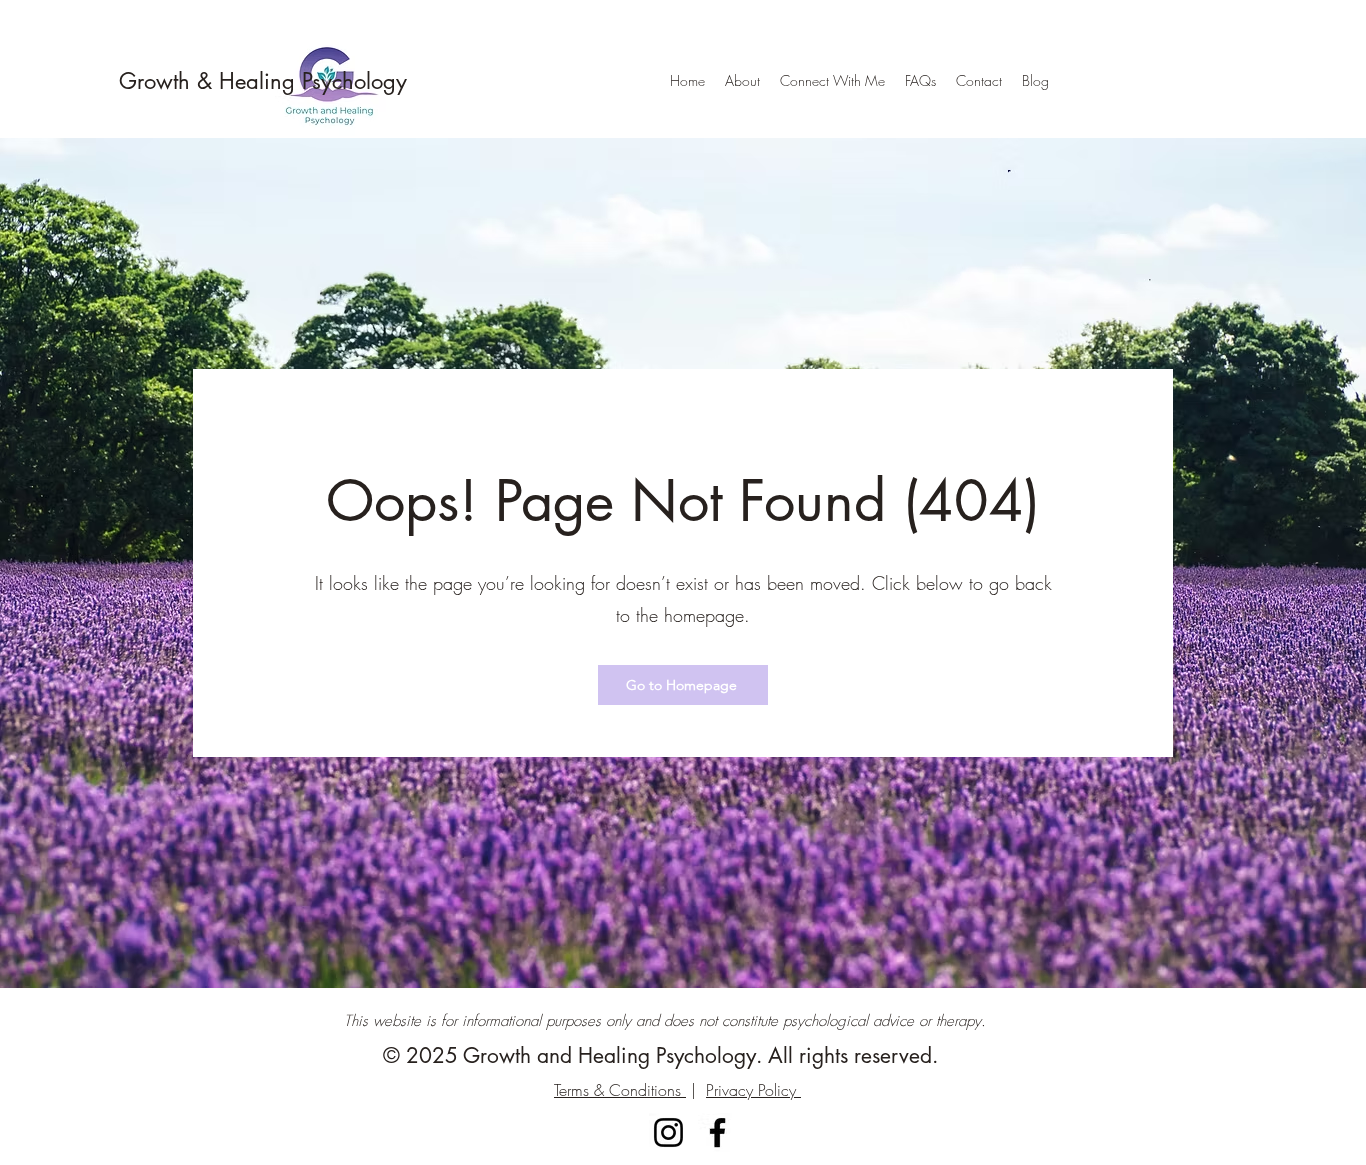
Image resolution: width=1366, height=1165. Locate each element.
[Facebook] (717, 1132)
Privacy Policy (753, 1090)
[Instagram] (668, 1132)
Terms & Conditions (620, 1090)
